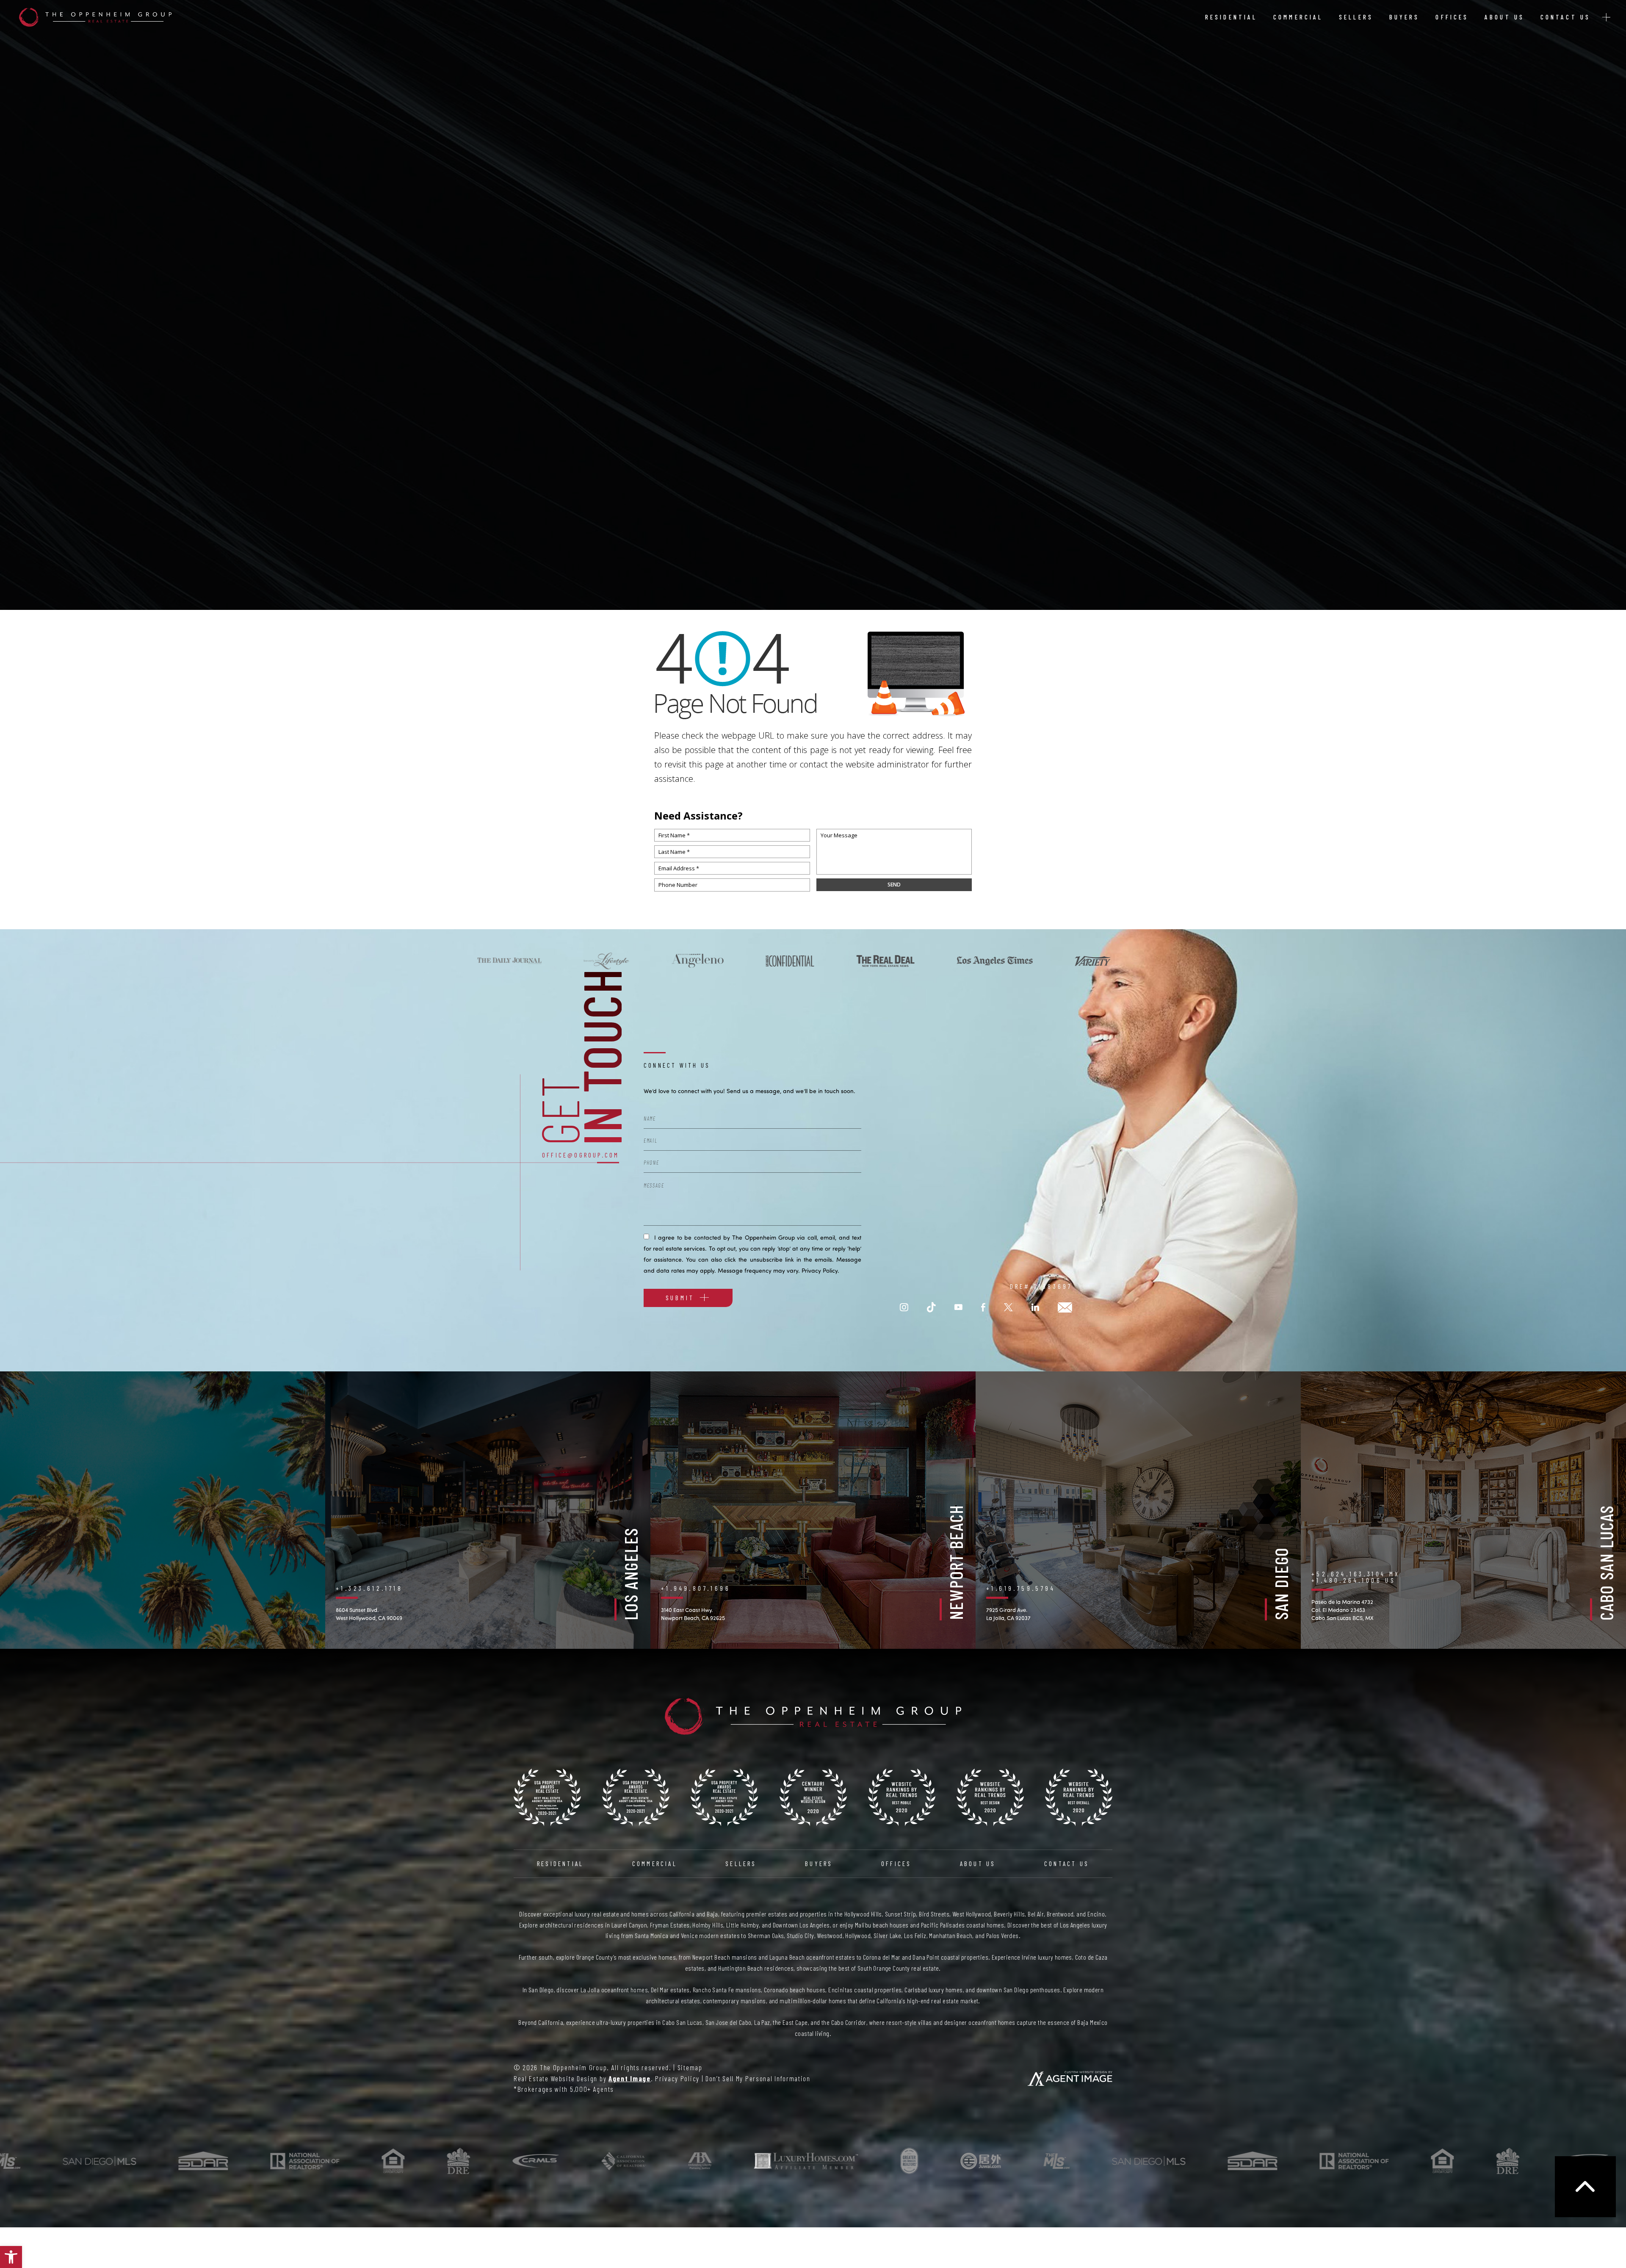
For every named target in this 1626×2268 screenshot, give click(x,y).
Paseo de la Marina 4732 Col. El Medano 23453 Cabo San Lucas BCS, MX (1343, 1610)
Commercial (1298, 17)
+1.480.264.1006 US (1354, 1580)
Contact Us (1565, 17)
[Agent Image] (1070, 2078)
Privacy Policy (820, 1270)
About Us (1504, 17)
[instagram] (904, 1308)
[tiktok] (931, 1308)
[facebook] (983, 1308)
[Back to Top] (1585, 2187)
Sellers (1356, 17)
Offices (1452, 17)
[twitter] (1008, 1308)
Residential (1231, 17)
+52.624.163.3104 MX (1356, 1574)
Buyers (1405, 17)
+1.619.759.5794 (1021, 1588)
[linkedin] (1035, 1308)
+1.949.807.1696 (696, 1588)
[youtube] (958, 1308)
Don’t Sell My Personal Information (758, 2078)
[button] (11, 2257)
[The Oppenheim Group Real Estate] (95, 17)
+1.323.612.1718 (369, 1588)
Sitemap (690, 2067)
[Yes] (646, 1236)
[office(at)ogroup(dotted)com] (1065, 1308)
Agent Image (630, 2078)
